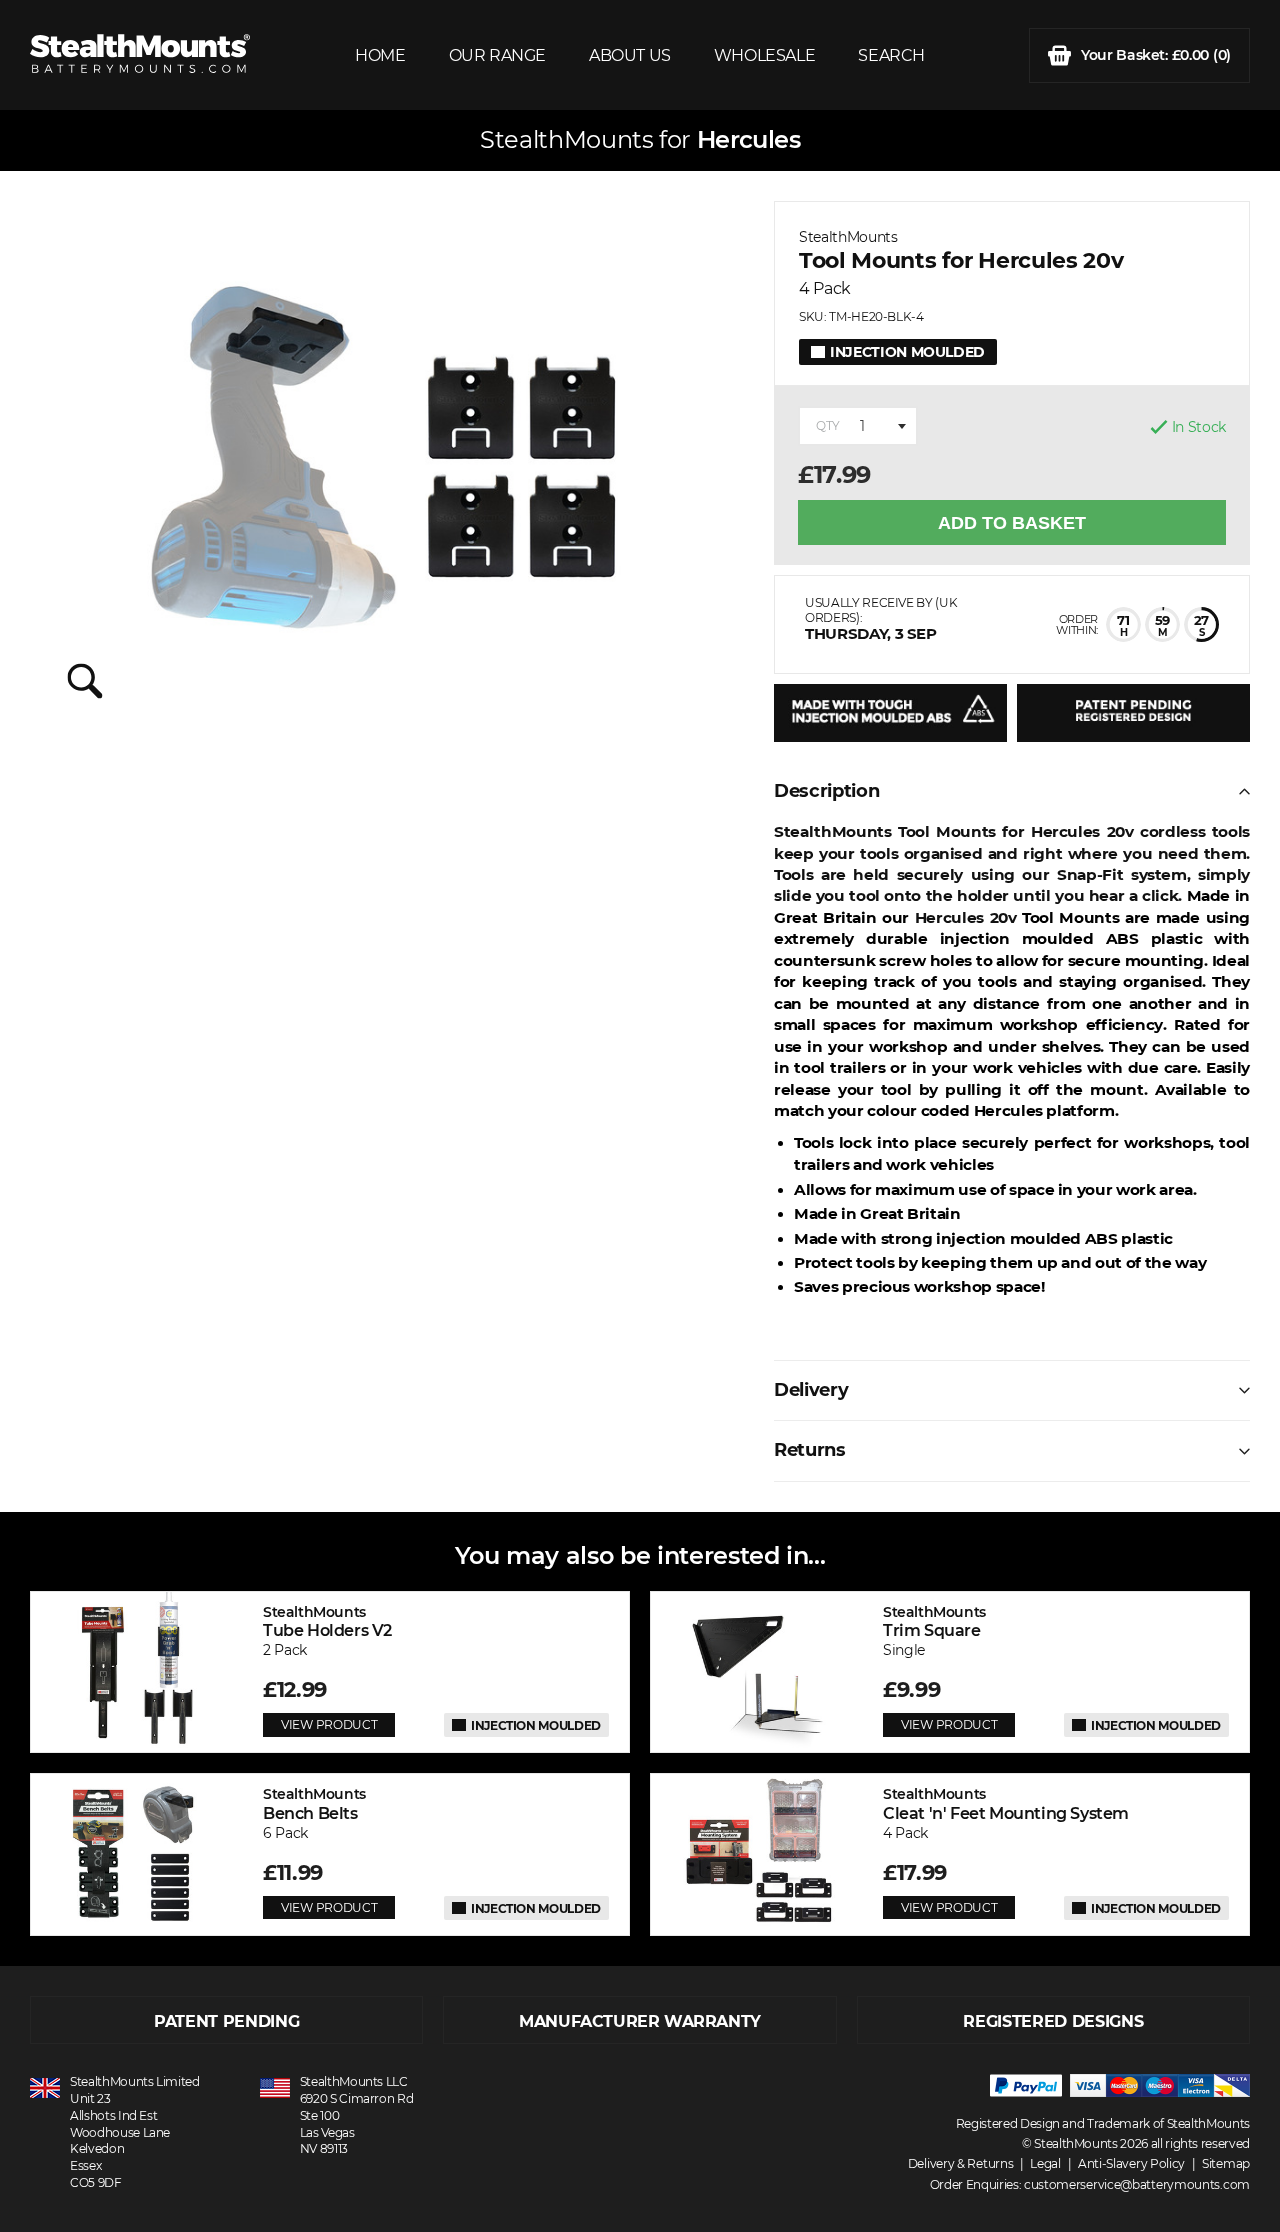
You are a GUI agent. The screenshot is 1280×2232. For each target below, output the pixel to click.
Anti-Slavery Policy (1131, 2163)
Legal (1045, 2163)
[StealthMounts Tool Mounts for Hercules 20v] (387, 469)
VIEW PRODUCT (329, 1724)
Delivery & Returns (961, 2163)
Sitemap (1226, 2163)
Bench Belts (314, 1803)
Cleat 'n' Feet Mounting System (1006, 1803)
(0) (1156, 55)
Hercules (748, 140)
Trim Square (934, 1621)
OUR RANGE (497, 55)
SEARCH (891, 55)
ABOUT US (630, 55)
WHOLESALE (764, 55)
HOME (380, 55)
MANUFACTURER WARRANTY (640, 2021)
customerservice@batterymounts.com (1137, 2184)
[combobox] (858, 426)
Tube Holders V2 (327, 1621)
